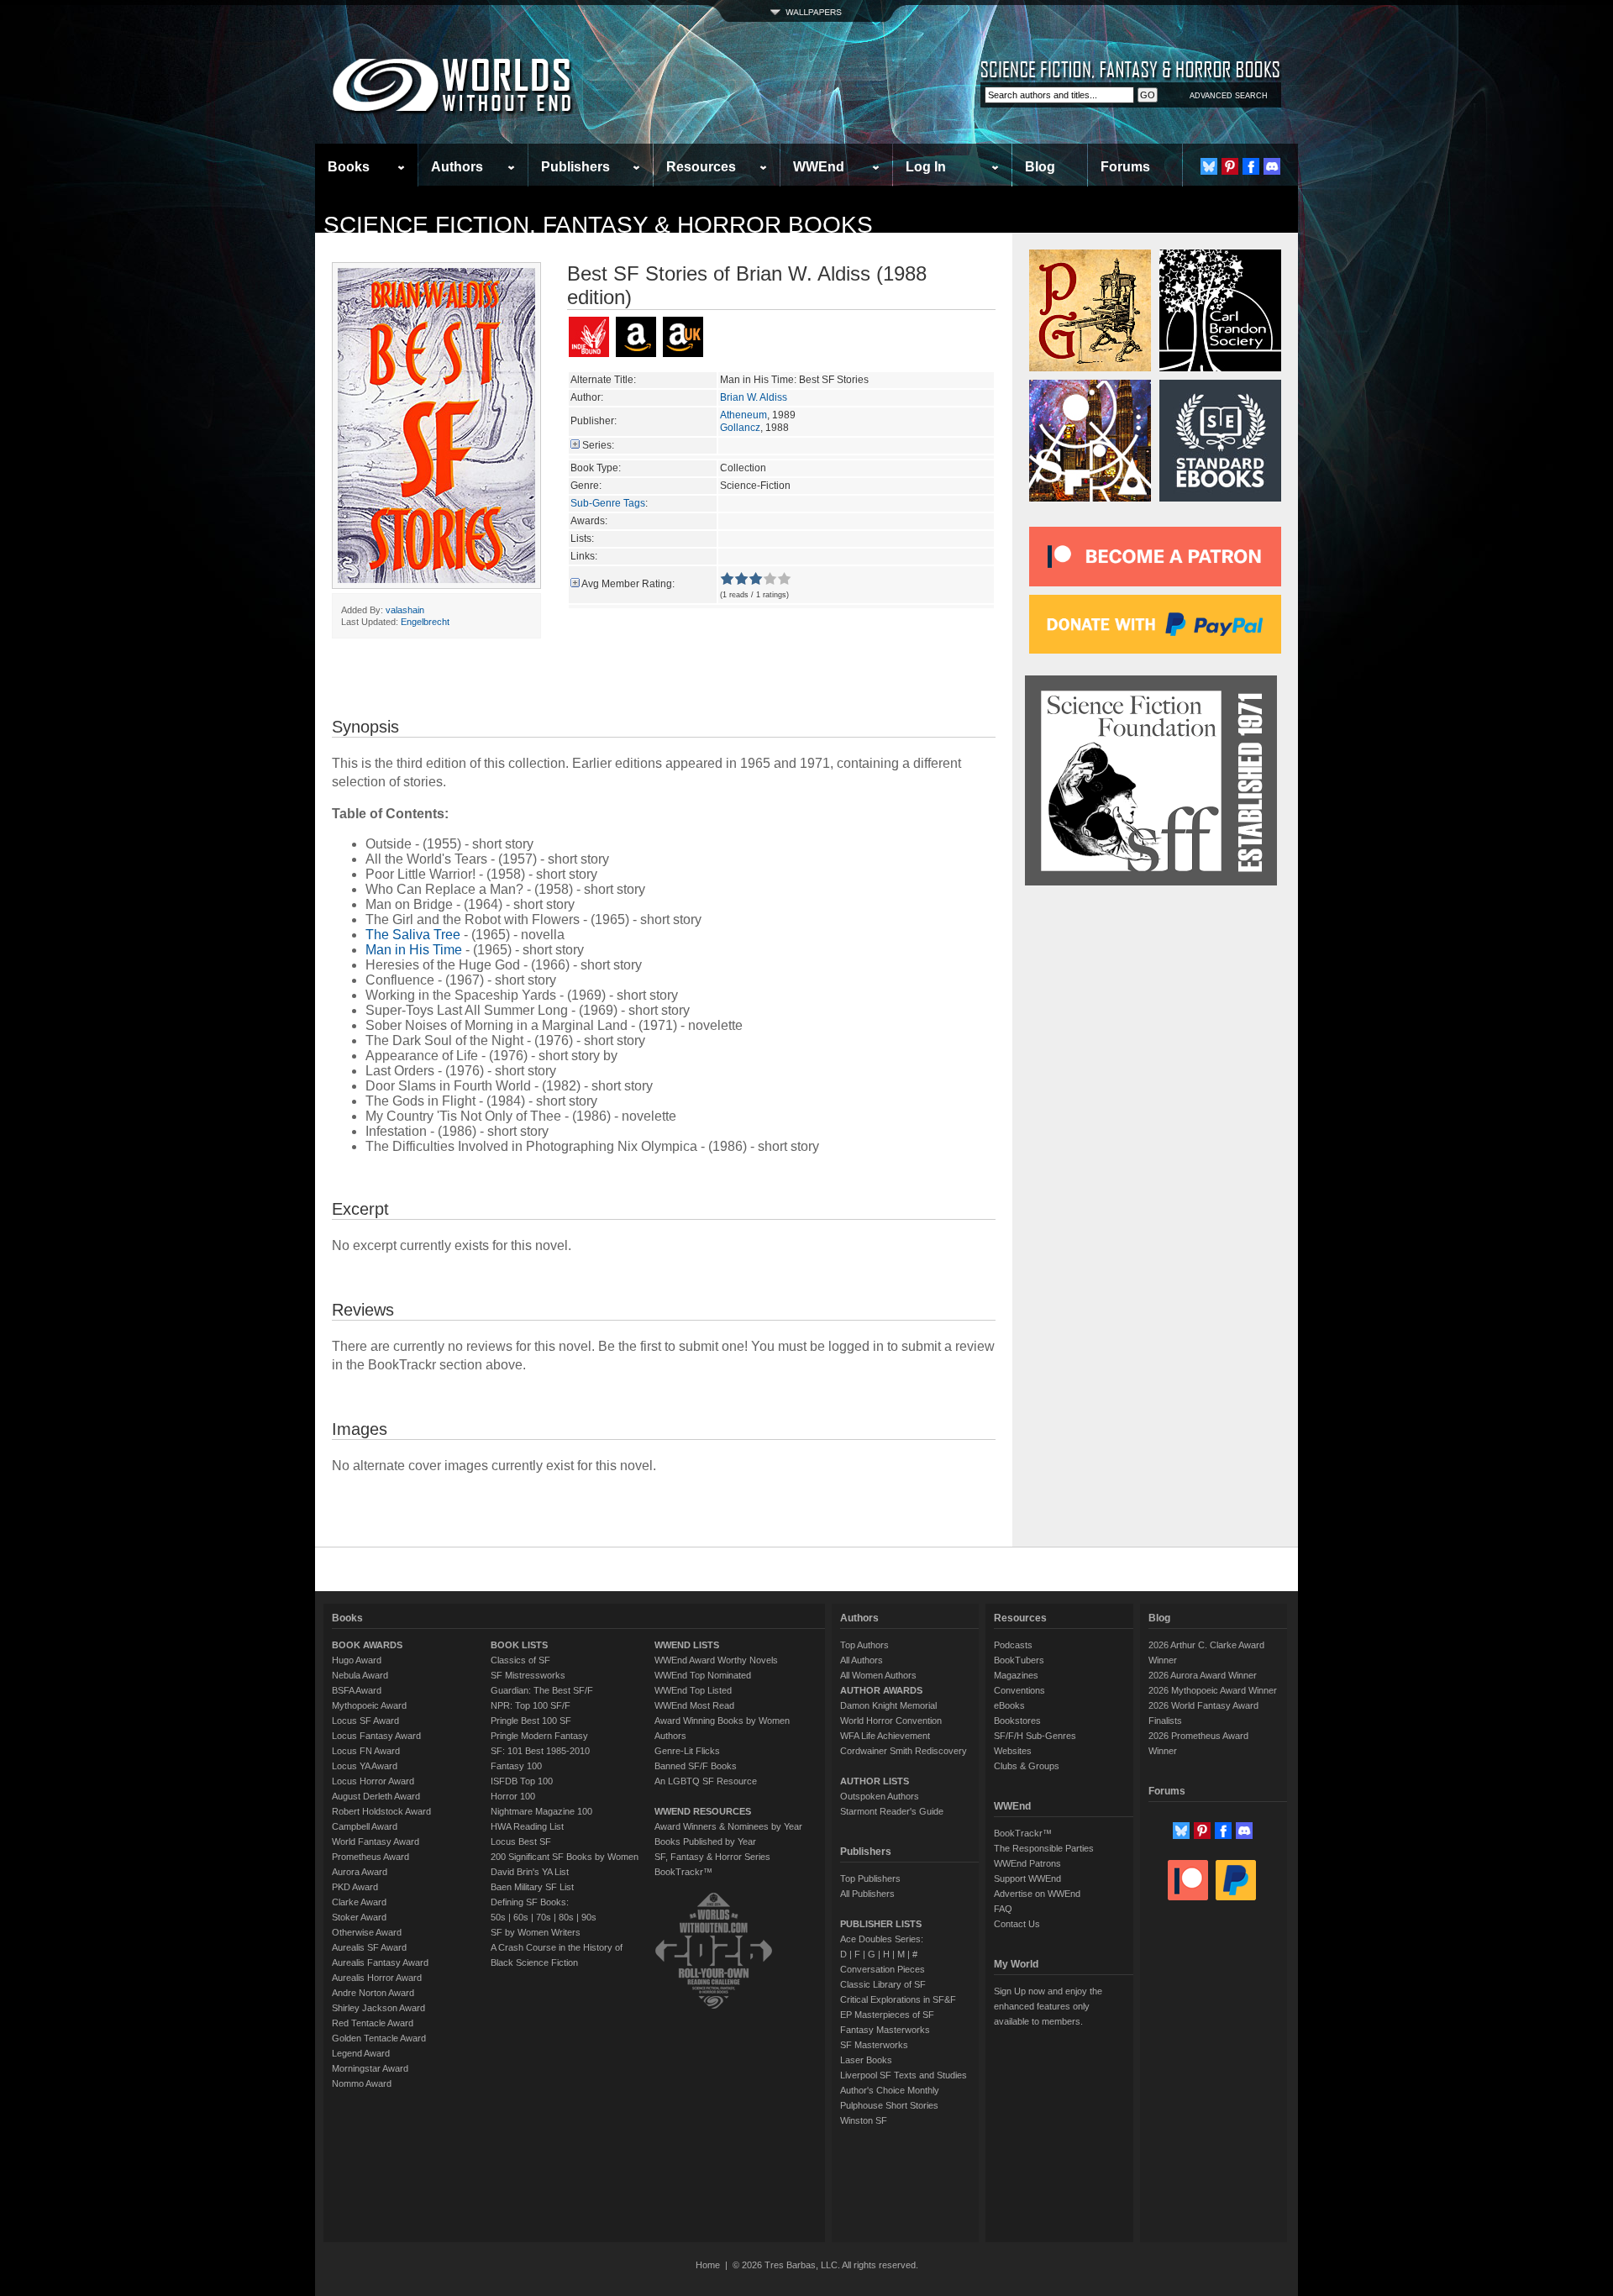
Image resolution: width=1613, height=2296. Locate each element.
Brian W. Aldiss (754, 397)
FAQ (1003, 1909)
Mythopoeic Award (369, 1705)
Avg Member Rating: (628, 584)
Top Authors (864, 1645)
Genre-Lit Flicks (687, 1751)
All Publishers (867, 1894)
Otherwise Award (367, 1932)
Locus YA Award (365, 1766)
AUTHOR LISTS (875, 1781)
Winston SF (864, 2120)
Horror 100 (513, 1796)
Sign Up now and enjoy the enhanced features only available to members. (1048, 2006)
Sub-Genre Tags (608, 503)
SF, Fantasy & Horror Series (712, 1857)
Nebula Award (360, 1675)
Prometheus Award (370, 1857)
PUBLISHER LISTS (881, 1924)
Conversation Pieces (883, 1969)
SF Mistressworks (528, 1675)
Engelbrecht (425, 622)
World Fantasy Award (376, 1842)
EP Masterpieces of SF (887, 2015)
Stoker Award (359, 1917)
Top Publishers (870, 1878)
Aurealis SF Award (369, 1947)
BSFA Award (357, 1690)
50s (498, 1917)
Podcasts (1013, 1645)
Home (708, 2265)
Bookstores (1017, 1721)
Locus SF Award (365, 1721)
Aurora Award (360, 1872)
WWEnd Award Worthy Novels (716, 1660)
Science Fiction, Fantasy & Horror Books (598, 225)
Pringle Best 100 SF (531, 1721)
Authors (457, 167)
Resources (701, 167)
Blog (1040, 167)
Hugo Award (357, 1660)
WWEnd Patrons (1027, 1863)
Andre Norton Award (373, 1993)
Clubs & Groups (1027, 1766)
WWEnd (819, 167)
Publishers (575, 167)
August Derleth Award (376, 1796)
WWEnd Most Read (694, 1705)
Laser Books (866, 2060)
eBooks (1009, 1705)
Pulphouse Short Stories (889, 2105)
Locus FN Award (366, 1751)
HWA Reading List (527, 1826)
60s (521, 1917)
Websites (1013, 1751)
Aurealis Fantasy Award (380, 1962)
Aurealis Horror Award (377, 1978)
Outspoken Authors (880, 1796)
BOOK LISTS (519, 1645)
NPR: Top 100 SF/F (531, 1705)
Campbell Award (365, 1826)
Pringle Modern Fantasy (539, 1736)
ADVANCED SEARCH (1229, 96)
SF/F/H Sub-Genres (1035, 1736)
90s (589, 1917)
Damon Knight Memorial (888, 1705)
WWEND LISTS (687, 1645)
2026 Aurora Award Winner (1203, 1675)
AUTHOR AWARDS (881, 1690)
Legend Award (361, 2053)
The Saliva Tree (413, 935)
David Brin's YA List (530, 1872)
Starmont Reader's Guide (892, 1811)
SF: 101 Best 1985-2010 (540, 1751)
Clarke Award (359, 1902)
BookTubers (1019, 1660)
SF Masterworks (874, 2045)
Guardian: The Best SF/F (542, 1690)
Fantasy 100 (516, 1766)
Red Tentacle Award (373, 2023)
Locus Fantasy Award (376, 1736)
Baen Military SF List (532, 1887)
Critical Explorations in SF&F (898, 1999)
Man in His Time (414, 950)
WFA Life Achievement (885, 1736)
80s (566, 1917)
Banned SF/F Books (696, 1766)
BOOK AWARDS (367, 1645)
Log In (926, 167)
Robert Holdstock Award (381, 1811)
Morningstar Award (370, 2068)
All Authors (862, 1660)
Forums (1125, 167)
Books (349, 167)
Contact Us (1017, 1924)
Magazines (1016, 1675)
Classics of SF (520, 1660)
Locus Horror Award (373, 1781)
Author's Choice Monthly (890, 2090)
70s (544, 1917)
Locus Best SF (521, 1842)
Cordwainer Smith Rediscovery (904, 1751)
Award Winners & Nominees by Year (728, 1826)
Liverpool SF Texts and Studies (904, 2075)
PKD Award (355, 1887)
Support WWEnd (1027, 1878)
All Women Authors (878, 1675)
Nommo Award (362, 2083)
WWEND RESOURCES (703, 1811)
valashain (405, 610)
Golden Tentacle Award (379, 2038)
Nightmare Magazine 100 (541, 1811)
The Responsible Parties (1044, 1848)
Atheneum (743, 415)
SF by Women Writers (536, 1932)
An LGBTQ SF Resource (706, 1781)
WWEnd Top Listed (693, 1690)
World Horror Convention (891, 1721)
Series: (598, 445)
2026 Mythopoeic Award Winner (1213, 1690)
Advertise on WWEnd (1037, 1894)
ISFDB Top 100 (522, 1781)
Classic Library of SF (883, 1984)
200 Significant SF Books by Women (565, 1857)
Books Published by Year (705, 1842)
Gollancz (740, 428)
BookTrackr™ (683, 1872)
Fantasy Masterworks (885, 2030)
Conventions (1019, 1690)
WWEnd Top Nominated (703, 1675)
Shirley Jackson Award (378, 2008)
